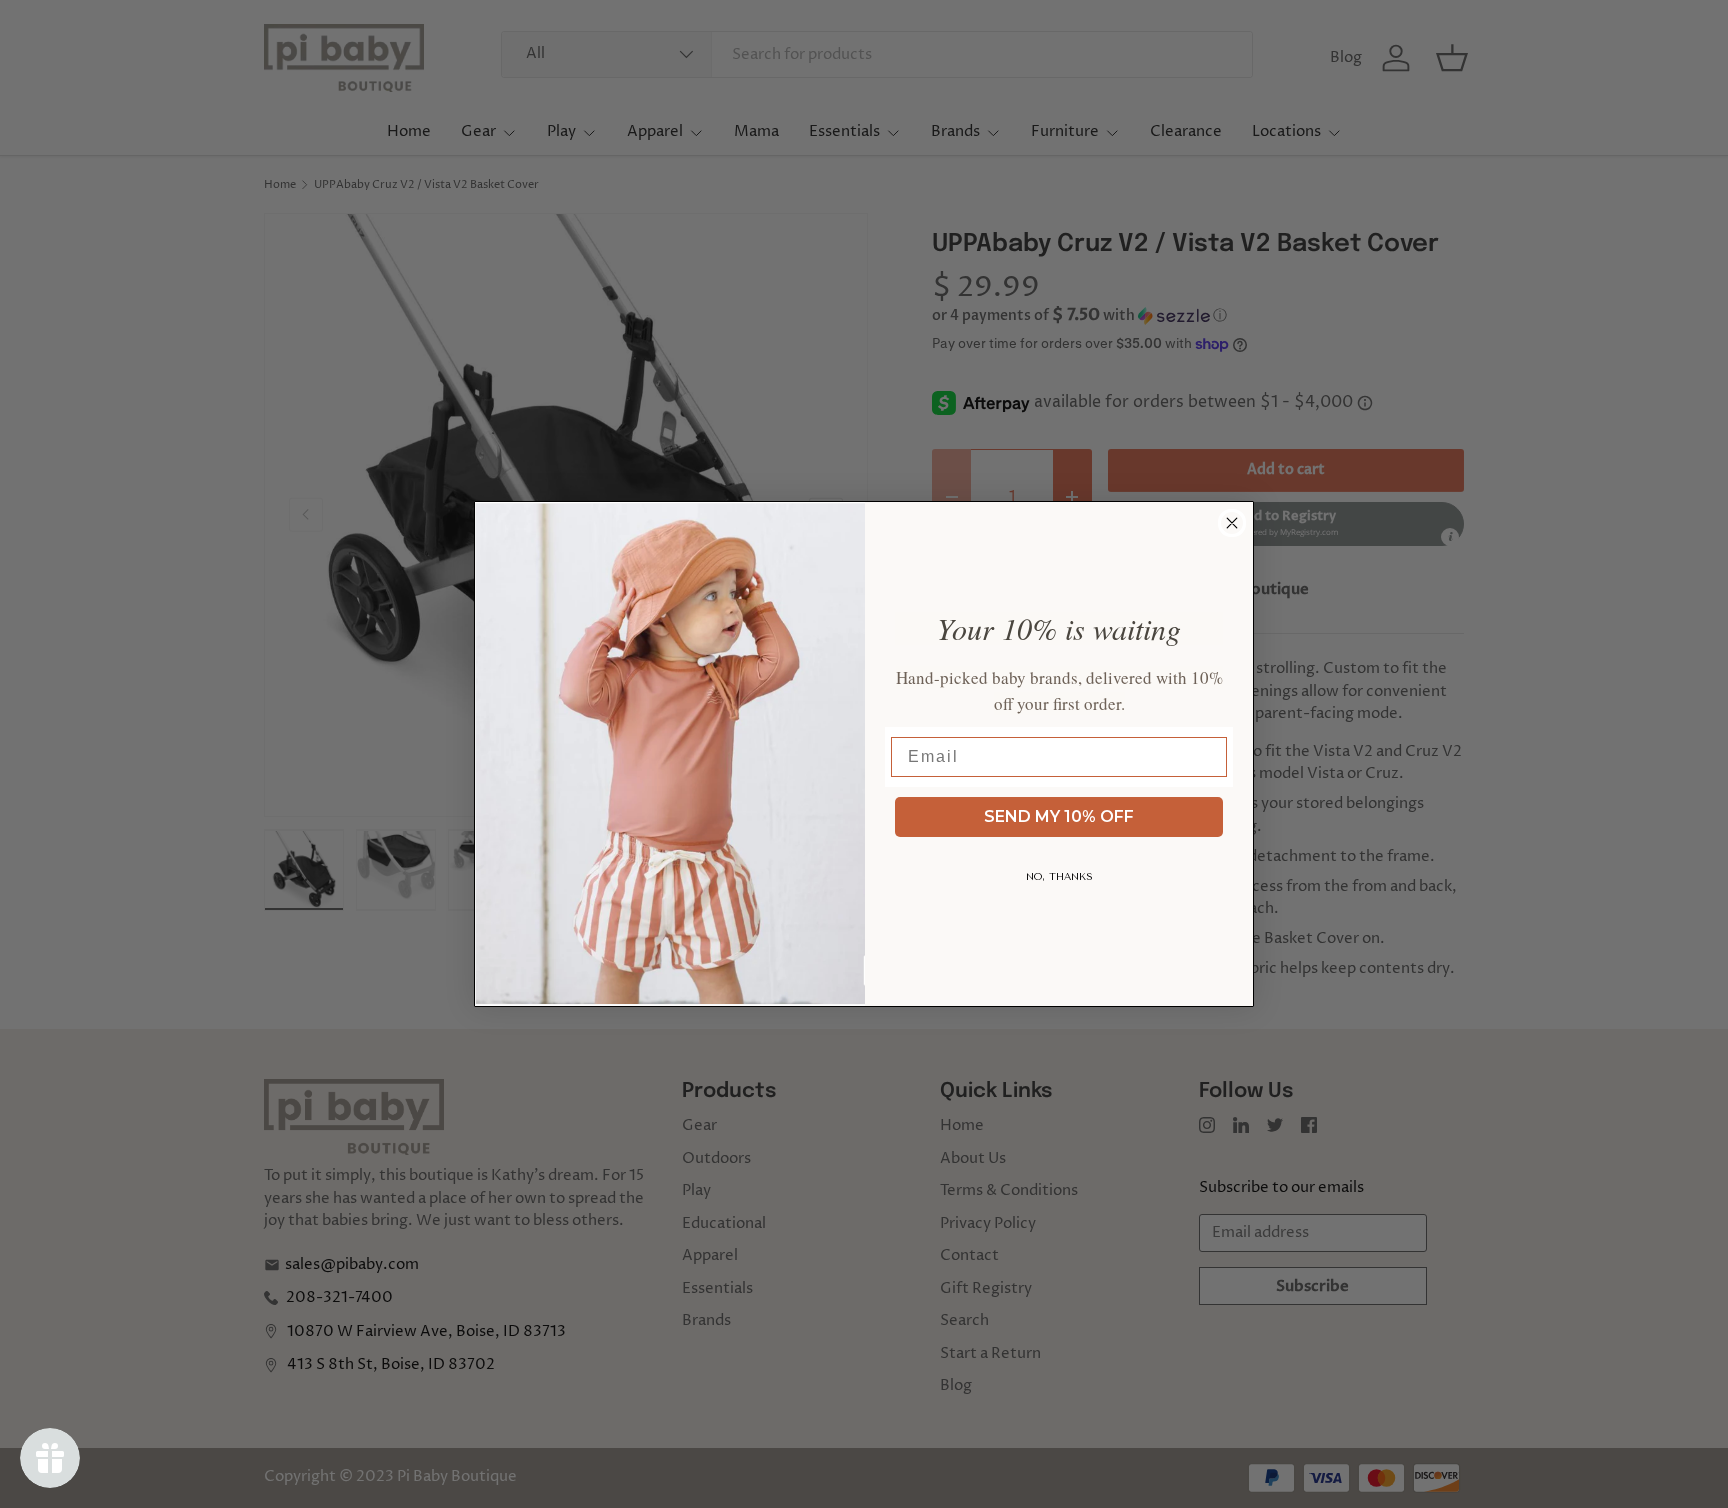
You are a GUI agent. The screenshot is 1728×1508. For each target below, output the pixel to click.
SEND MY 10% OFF (1059, 816)
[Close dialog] (1232, 523)
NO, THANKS (1059, 877)
